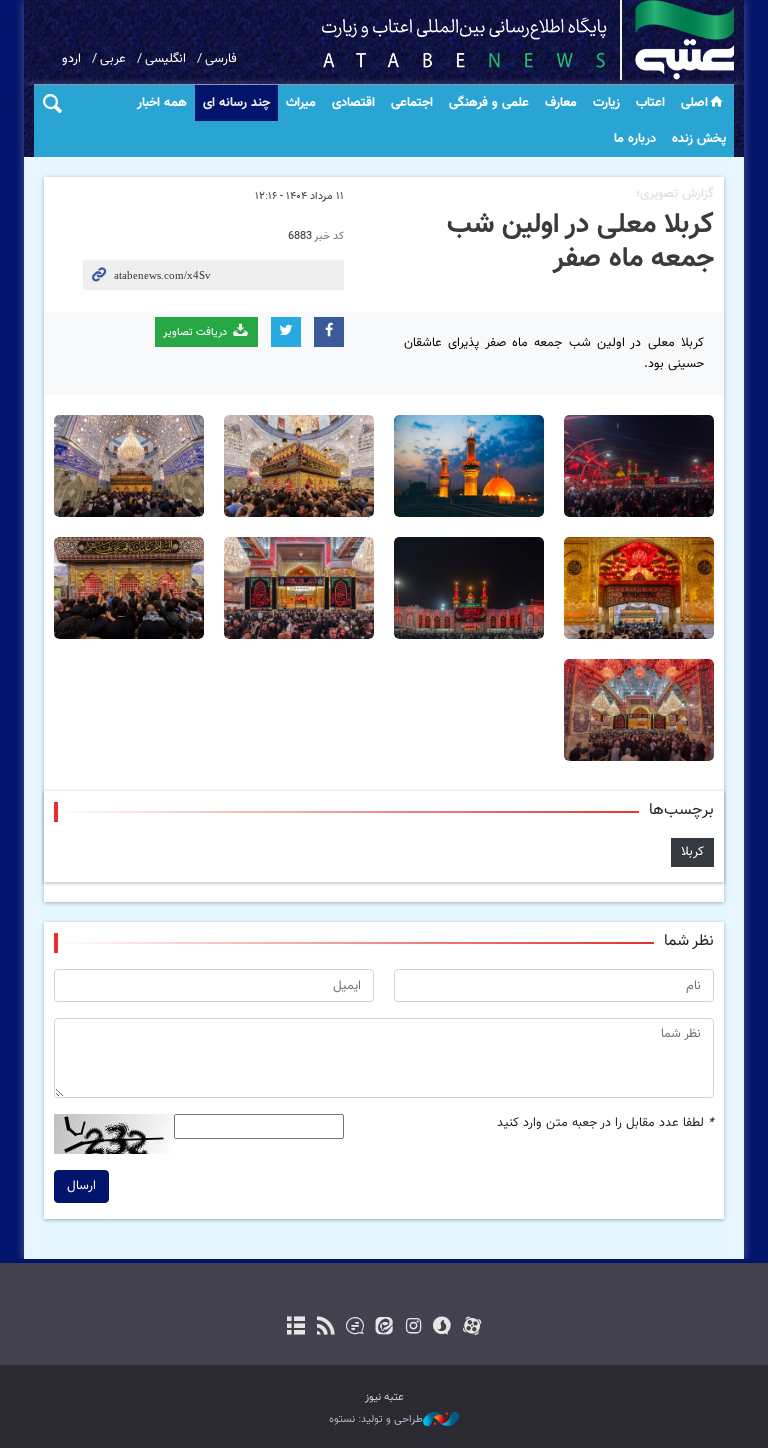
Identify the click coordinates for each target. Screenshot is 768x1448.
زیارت (606, 103)
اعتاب (650, 103)
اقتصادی (353, 103)
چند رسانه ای (236, 103)
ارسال (81, 1186)
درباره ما (635, 139)
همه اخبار (162, 103)
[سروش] (442, 1328)
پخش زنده (699, 139)
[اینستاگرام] (413, 1328)
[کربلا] (469, 466)
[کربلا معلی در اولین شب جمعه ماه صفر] (639, 466)
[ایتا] (383, 1328)
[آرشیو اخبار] (296, 1328)
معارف (561, 103)
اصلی (694, 103)
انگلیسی (165, 59)
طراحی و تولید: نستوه (376, 1420)
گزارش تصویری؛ (675, 194)
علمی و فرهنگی (489, 103)
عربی (113, 59)
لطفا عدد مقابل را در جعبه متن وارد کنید (605, 1123)
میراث (301, 103)
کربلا (692, 852)
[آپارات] (471, 1328)
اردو (71, 59)
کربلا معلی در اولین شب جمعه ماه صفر (580, 242)
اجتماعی (412, 103)
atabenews (496, 40)
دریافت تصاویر (196, 332)
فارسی (221, 59)
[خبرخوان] (325, 1328)
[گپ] (354, 1328)
